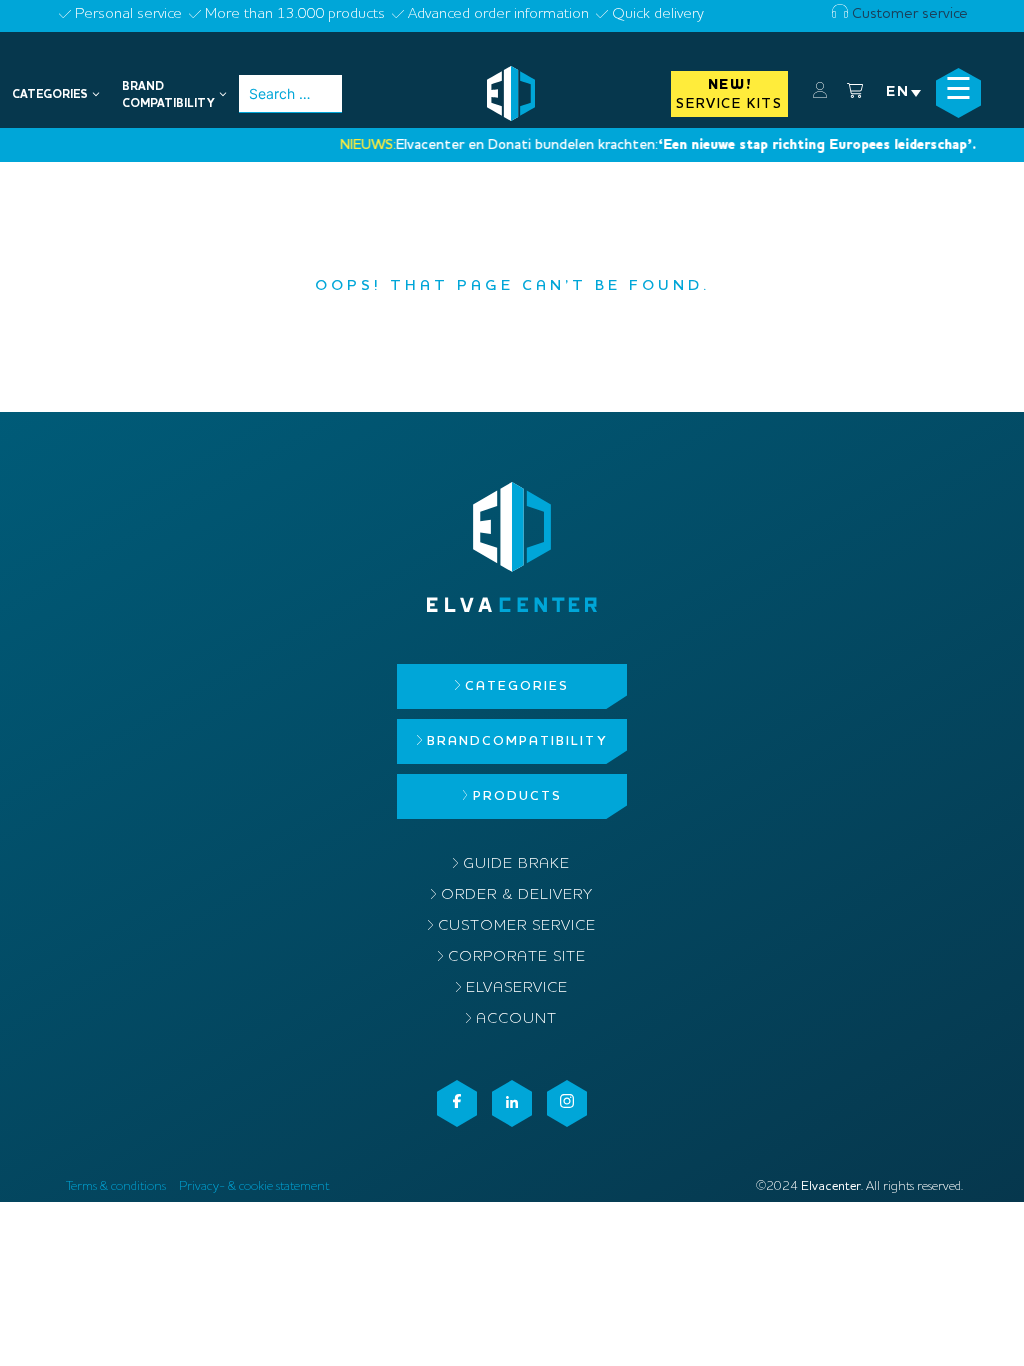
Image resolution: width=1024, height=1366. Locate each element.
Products (517, 796)
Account (516, 1019)
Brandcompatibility (517, 741)
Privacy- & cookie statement (254, 1186)
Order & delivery (517, 895)
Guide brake (516, 864)
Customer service (908, 14)
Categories (517, 686)
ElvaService (517, 988)
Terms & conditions (116, 1186)
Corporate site (517, 957)
